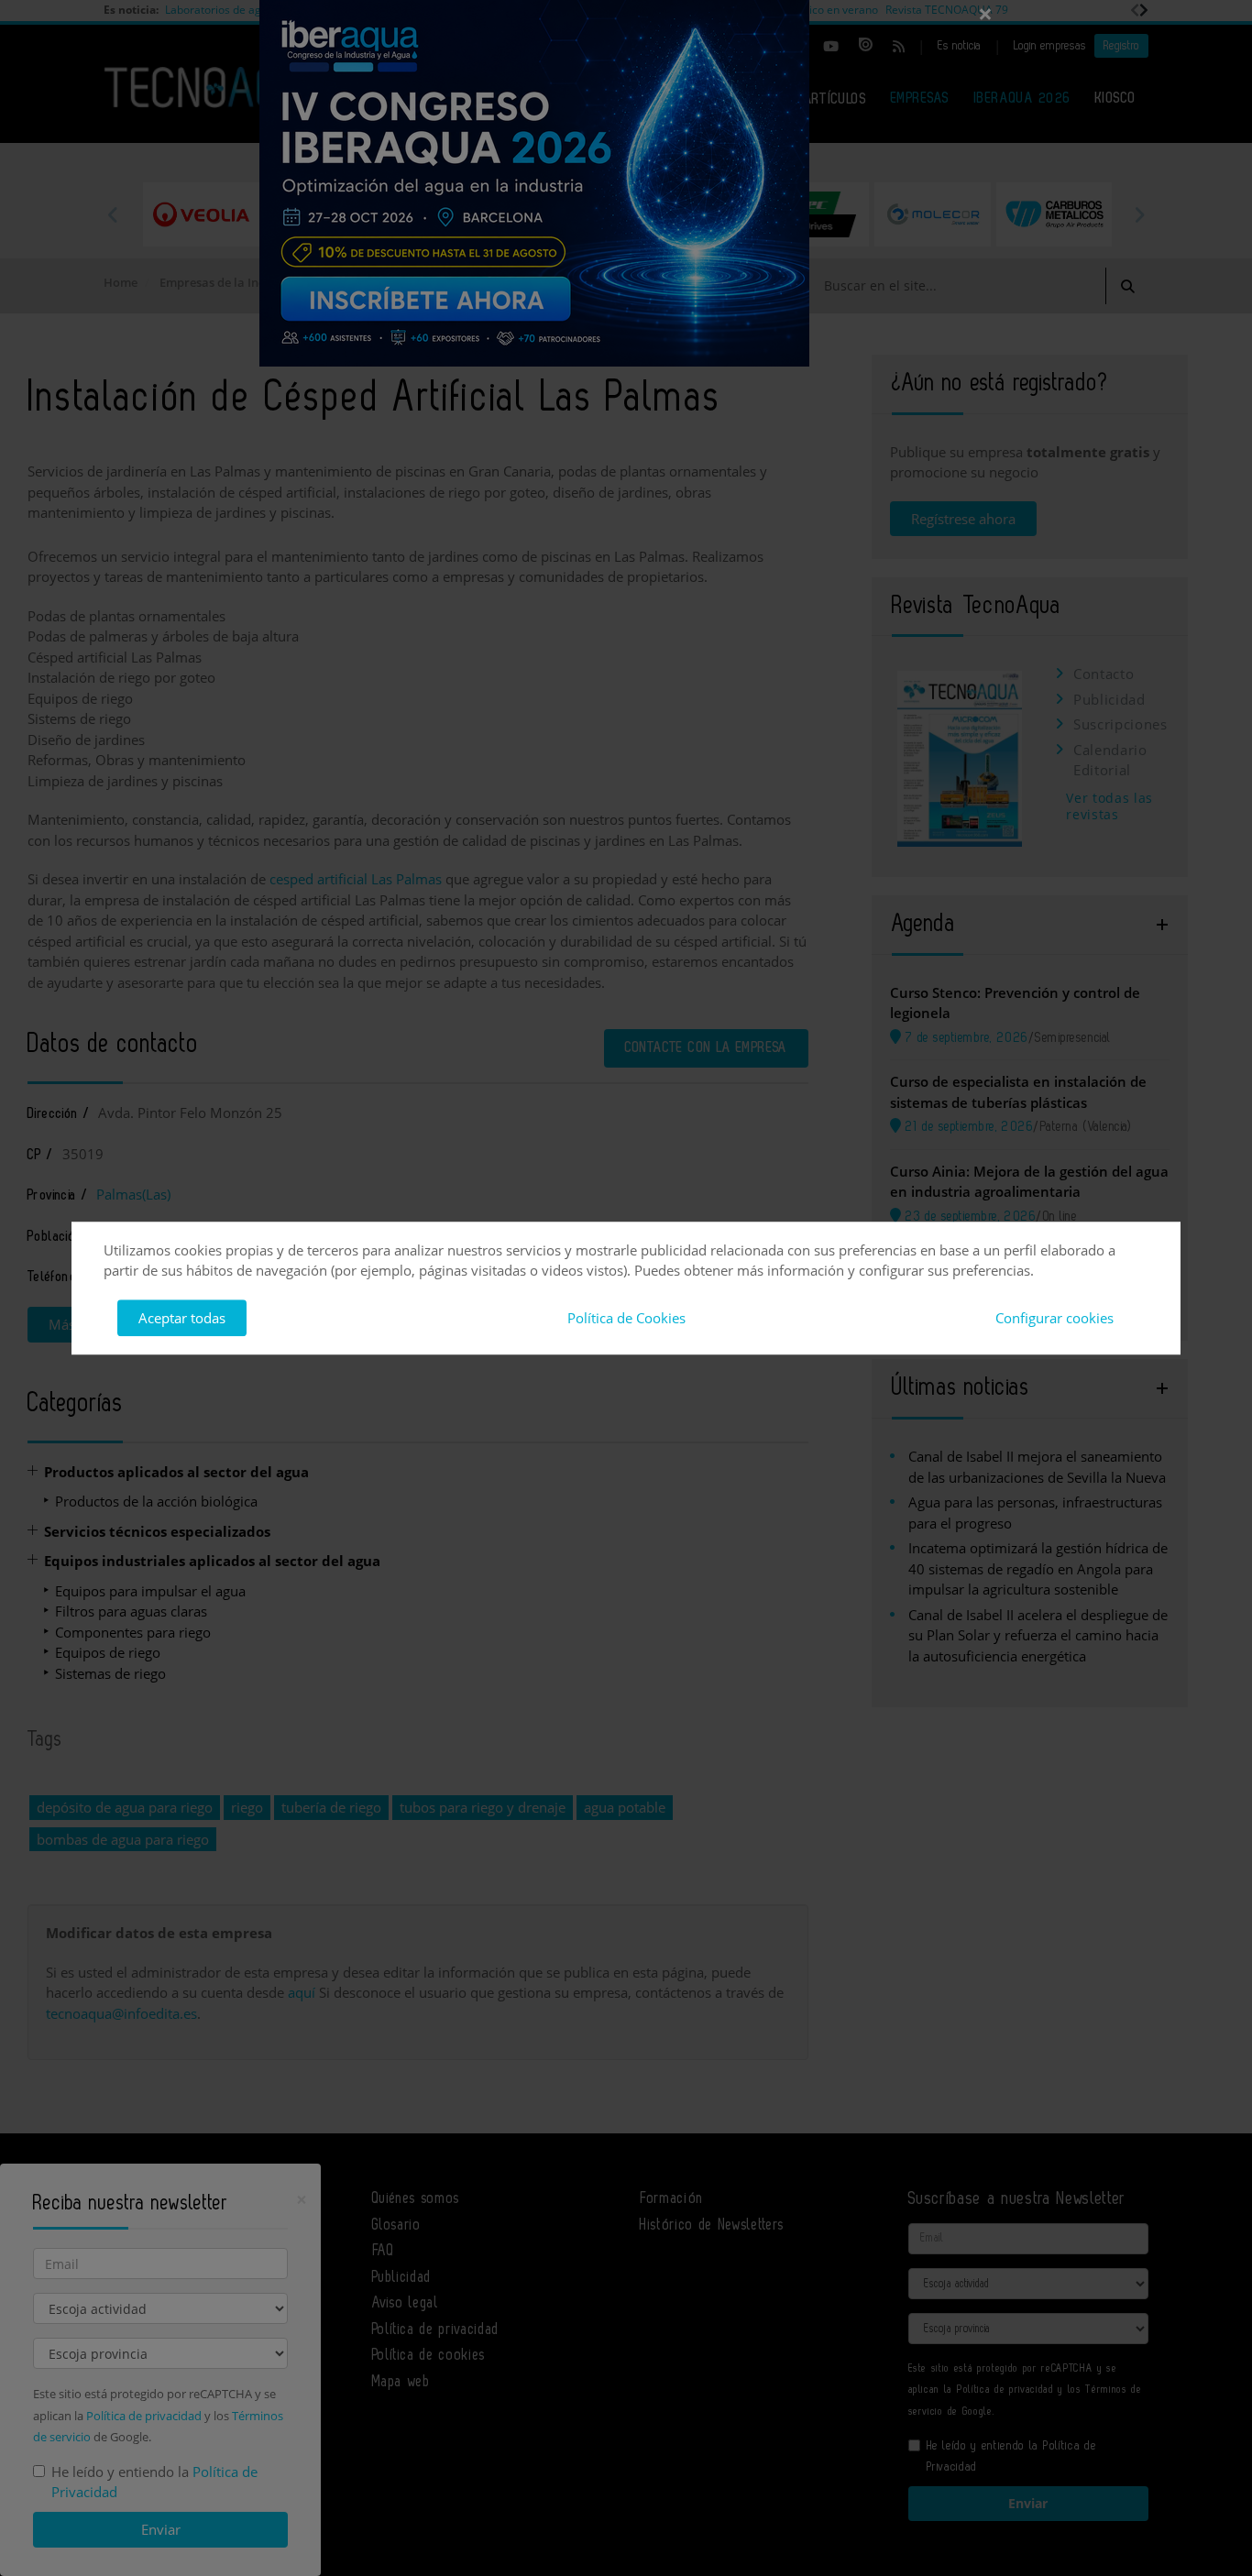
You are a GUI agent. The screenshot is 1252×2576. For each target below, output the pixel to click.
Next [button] (1139, 214)
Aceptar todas (182, 1318)
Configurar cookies (1054, 1318)
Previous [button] (113, 214)
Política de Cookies (626, 1318)
